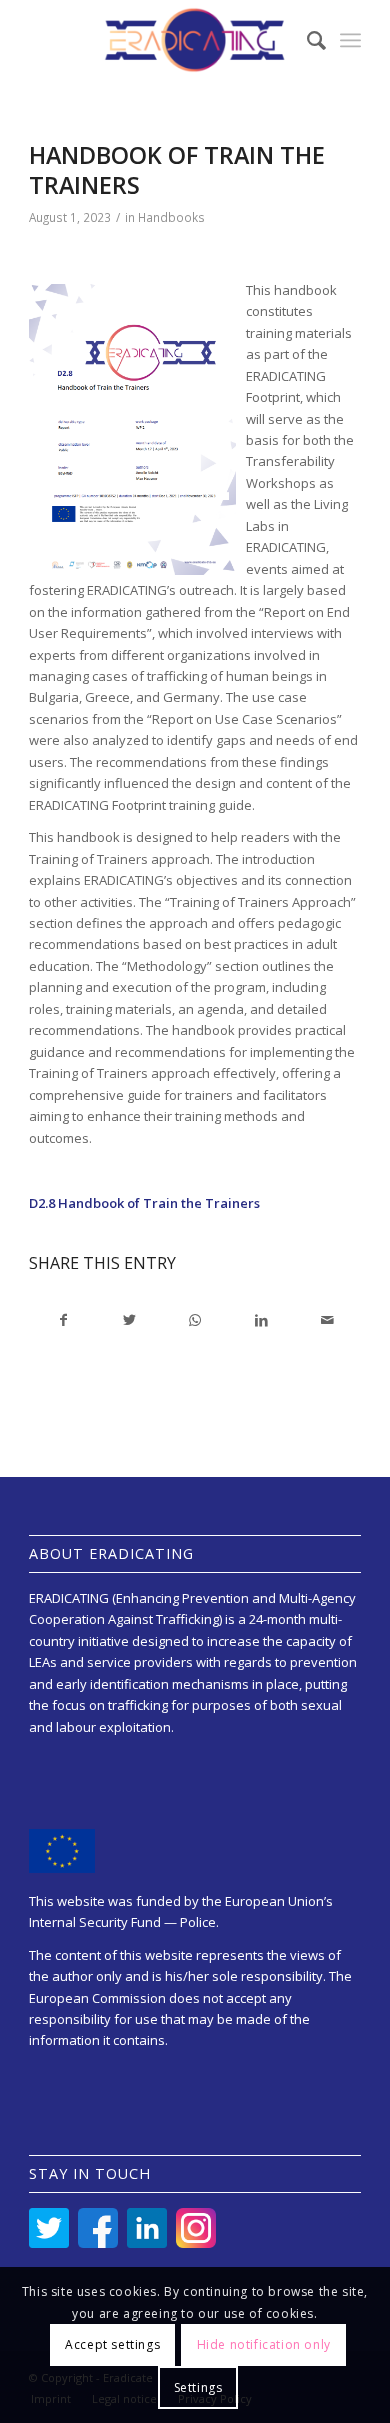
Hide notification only (264, 2344)
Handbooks (171, 217)
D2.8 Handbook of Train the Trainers (144, 1203)
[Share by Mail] (327, 1320)
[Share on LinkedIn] (261, 1320)
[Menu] (350, 40)
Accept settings (112, 2344)
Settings (198, 2387)
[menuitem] (306, 40)
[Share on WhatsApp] (195, 1320)
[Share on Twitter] (129, 1320)
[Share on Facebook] (63, 1320)
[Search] (306, 40)
